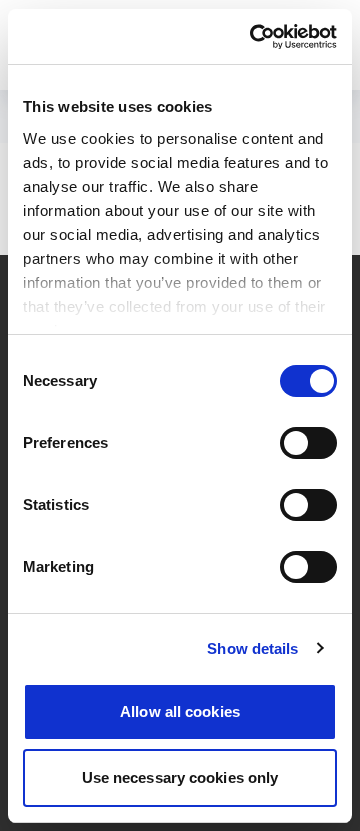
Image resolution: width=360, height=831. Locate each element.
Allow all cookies (180, 711)
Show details (252, 648)
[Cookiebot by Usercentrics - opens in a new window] (254, 37)
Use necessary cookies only (180, 777)
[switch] (308, 443)
